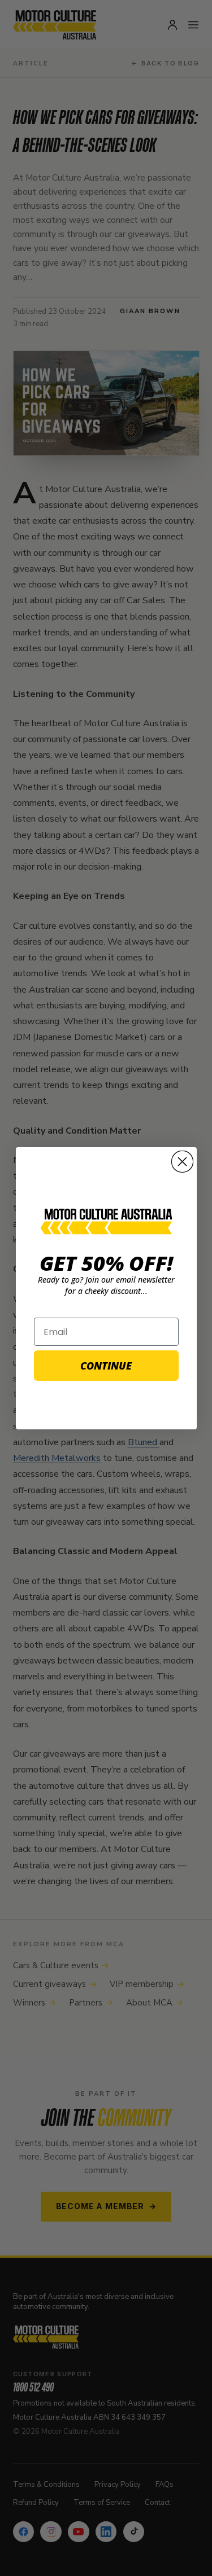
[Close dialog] (182, 1162)
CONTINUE (106, 1366)
